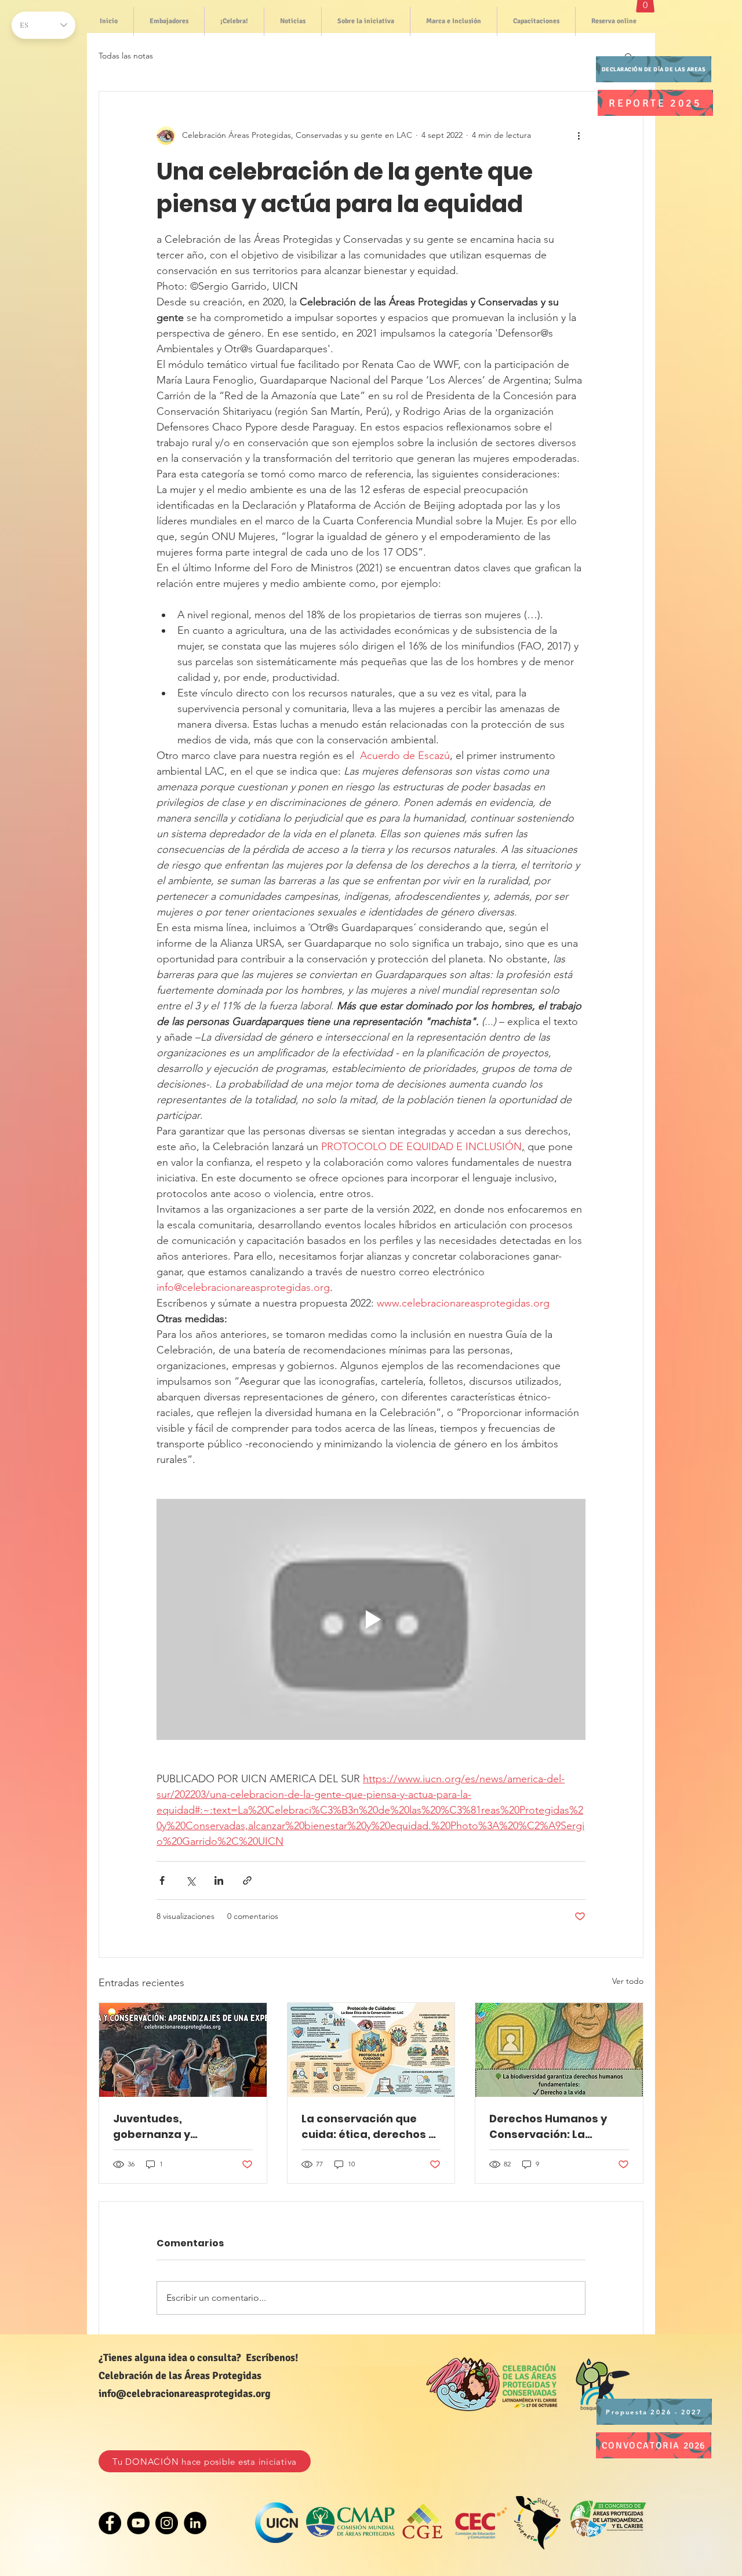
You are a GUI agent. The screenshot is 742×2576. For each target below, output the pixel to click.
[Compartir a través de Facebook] (162, 1880)
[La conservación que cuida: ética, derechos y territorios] (371, 2050)
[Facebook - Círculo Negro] (110, 2523)
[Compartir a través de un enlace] (247, 1880)
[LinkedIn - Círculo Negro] (195, 2523)
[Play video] (371, 1619)
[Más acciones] (579, 136)
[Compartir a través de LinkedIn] (219, 1880)
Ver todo (628, 1981)
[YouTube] (138, 2523)
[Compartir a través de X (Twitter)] (190, 1880)
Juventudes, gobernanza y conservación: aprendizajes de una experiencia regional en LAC (179, 2127)
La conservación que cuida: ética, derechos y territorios (368, 2127)
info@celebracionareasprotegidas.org (185, 2393)
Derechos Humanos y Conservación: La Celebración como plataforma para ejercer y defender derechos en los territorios (558, 2127)
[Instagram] (167, 2523)
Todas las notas (126, 56)
